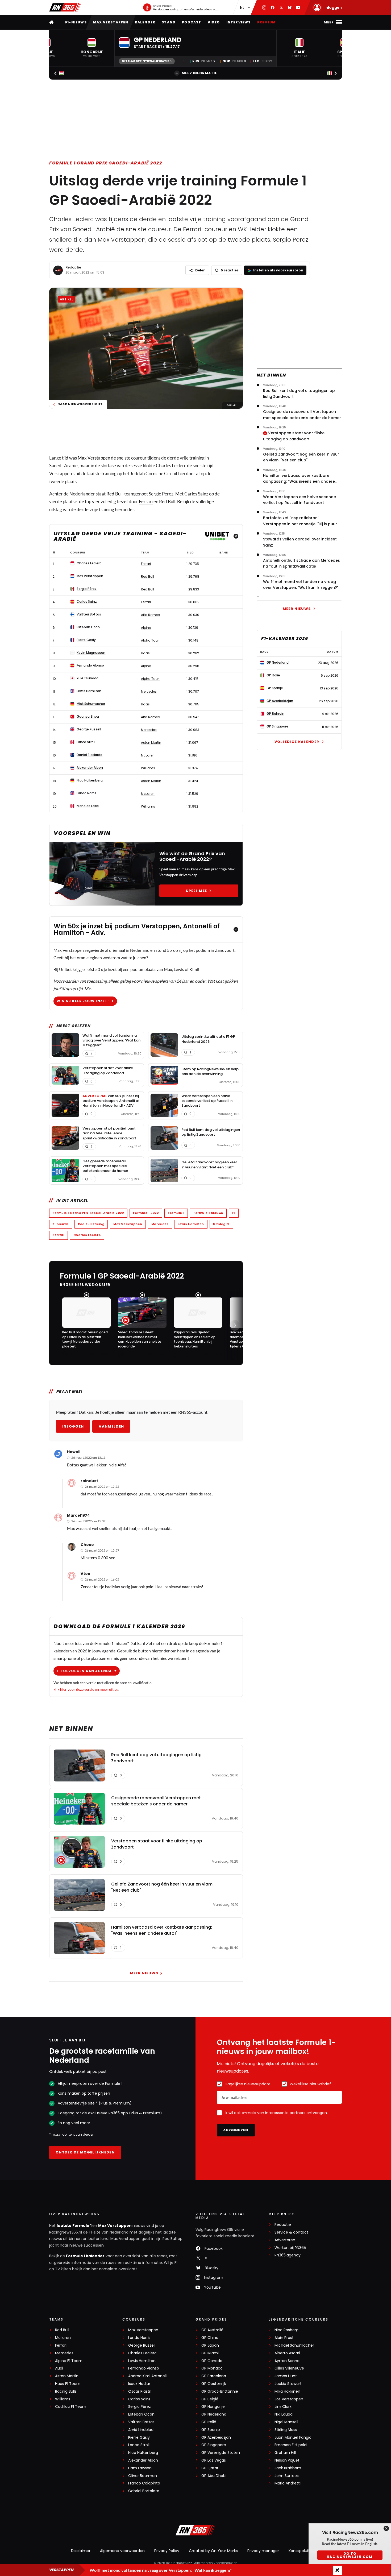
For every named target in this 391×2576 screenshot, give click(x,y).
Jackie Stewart (288, 2384)
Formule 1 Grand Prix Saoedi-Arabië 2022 (106, 163)
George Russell (142, 2345)
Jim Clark (283, 2407)
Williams (63, 2399)
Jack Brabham (288, 2468)
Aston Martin (67, 2376)
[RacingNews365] (65, 7)
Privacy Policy (167, 2551)
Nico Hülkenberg (143, 2453)
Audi (59, 2368)
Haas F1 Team (68, 2384)
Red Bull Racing (91, 1224)
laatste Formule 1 (74, 2226)
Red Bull (115, 494)
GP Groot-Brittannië (220, 2391)
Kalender (145, 22)
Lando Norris (139, 2338)
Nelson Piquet (287, 2460)
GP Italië (209, 2422)
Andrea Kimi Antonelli (148, 2376)
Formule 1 (176, 1213)
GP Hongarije (213, 2407)
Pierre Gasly (139, 2438)
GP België (210, 2399)
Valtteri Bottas (141, 2422)
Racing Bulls (66, 2391)
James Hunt (286, 2376)
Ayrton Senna (287, 2361)
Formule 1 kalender (85, 2256)
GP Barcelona (214, 2376)
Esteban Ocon (141, 2414)
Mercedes (160, 1224)
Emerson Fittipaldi (291, 2445)
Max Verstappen (111, 22)
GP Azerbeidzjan (216, 2438)
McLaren (63, 2338)
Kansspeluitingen (304, 2551)
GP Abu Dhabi (214, 2476)
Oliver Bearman (143, 2476)
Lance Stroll (139, 2445)
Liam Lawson (140, 2468)
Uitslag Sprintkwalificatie (145, 61)
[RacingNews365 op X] (281, 7)
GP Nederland (214, 2414)
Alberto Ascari (287, 2353)
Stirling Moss (286, 2430)
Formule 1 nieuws (208, 1213)
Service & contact (291, 2232)
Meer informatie (199, 73)
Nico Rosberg (286, 2330)
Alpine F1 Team (69, 2361)
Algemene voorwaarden (122, 2551)
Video (214, 22)
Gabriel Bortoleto (144, 2491)
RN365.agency (288, 2255)
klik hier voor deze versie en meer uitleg (86, 1689)
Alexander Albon (143, 2460)
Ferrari (146, 501)
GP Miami (210, 2353)
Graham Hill (285, 2453)
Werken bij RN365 (290, 2248)
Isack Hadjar (139, 2384)
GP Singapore (214, 2445)
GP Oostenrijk (214, 2384)
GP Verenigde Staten (221, 2453)
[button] (92, 48)
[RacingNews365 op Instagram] (264, 7)
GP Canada (212, 2361)
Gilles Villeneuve (289, 2368)
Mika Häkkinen (287, 2391)
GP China (210, 2338)
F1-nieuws (76, 22)
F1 (234, 1213)
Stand (169, 22)
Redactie (73, 267)
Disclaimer (81, 2551)
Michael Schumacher (294, 2345)
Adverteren (285, 2240)
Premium (266, 22)
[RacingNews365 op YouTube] (298, 7)
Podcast (192, 22)
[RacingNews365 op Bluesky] (290, 7)
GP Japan (210, 2345)
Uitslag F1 (221, 1224)
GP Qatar (210, 2468)
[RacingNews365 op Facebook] (273, 7)
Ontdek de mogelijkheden (85, 2152)
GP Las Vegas (214, 2460)
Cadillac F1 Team (71, 2407)
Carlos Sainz (139, 2399)
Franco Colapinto (144, 2483)
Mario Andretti (288, 2483)
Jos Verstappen (289, 2399)
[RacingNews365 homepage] (52, 22)
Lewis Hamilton (191, 1224)
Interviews (239, 22)
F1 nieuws (61, 1224)
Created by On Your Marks (213, 2551)
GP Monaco (212, 2368)
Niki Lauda (284, 2414)
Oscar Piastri (140, 2391)
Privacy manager (263, 2551)
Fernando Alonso (144, 2368)
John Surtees (287, 2476)
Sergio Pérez (140, 2407)
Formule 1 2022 (146, 1213)
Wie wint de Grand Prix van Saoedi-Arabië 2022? (192, 856)
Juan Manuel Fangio (293, 2438)
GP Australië (212, 2330)
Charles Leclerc (87, 1235)
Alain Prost (284, 2338)
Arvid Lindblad (141, 2430)
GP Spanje (211, 2430)
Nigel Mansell (286, 2422)
